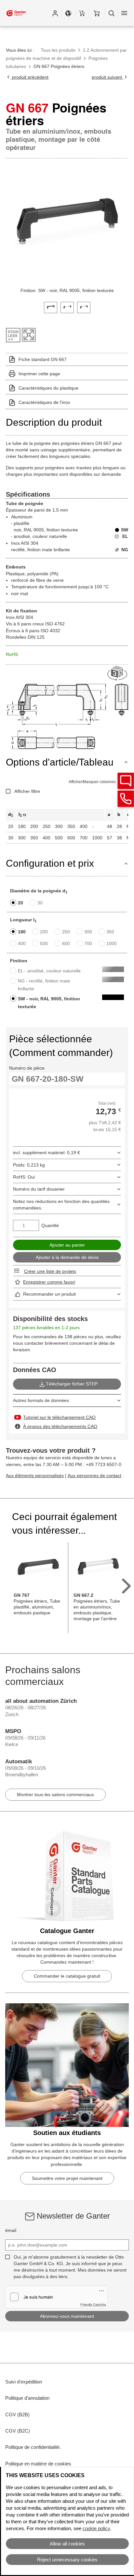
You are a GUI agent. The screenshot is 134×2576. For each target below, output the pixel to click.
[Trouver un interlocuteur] (126, 781)
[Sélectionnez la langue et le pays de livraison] (68, 13)
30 (40, 903)
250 (66, 932)
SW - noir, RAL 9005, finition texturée (49, 1003)
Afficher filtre (27, 791)
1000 (112, 943)
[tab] (51, 307)
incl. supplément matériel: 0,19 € (47, 1153)
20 (20, 903)
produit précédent (30, 77)
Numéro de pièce (27, 1068)
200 (44, 932)
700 (88, 943)
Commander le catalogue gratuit (67, 1976)
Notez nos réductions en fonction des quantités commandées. (61, 1205)
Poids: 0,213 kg (29, 1165)
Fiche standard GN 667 (43, 359)
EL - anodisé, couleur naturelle (49, 971)
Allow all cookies (67, 2544)
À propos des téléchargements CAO (60, 1426)
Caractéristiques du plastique (48, 388)
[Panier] (96, 13)
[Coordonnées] (126, 799)
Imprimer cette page (39, 374)
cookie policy (96, 2528)
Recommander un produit (49, 1294)
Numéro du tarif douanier (39, 1189)
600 (66, 943)
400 (22, 943)
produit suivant (107, 77)
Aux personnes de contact (94, 1475)
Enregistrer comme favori (49, 1282)
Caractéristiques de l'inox (44, 402)
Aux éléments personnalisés (35, 1475)
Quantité (50, 1225)
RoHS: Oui (24, 1177)
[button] (55, 13)
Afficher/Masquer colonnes (92, 782)
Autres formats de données (41, 1400)
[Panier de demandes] (82, 13)
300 (88, 932)
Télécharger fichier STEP (72, 1384)
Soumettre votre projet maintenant (67, 2178)
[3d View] (118, 674)
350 (110, 932)
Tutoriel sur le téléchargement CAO (59, 1417)
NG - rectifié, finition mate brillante (44, 985)
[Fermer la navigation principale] (124, 13)
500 (44, 943)
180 (22, 932)
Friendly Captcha (93, 2304)
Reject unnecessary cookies (67, 2560)
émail (11, 2230)
